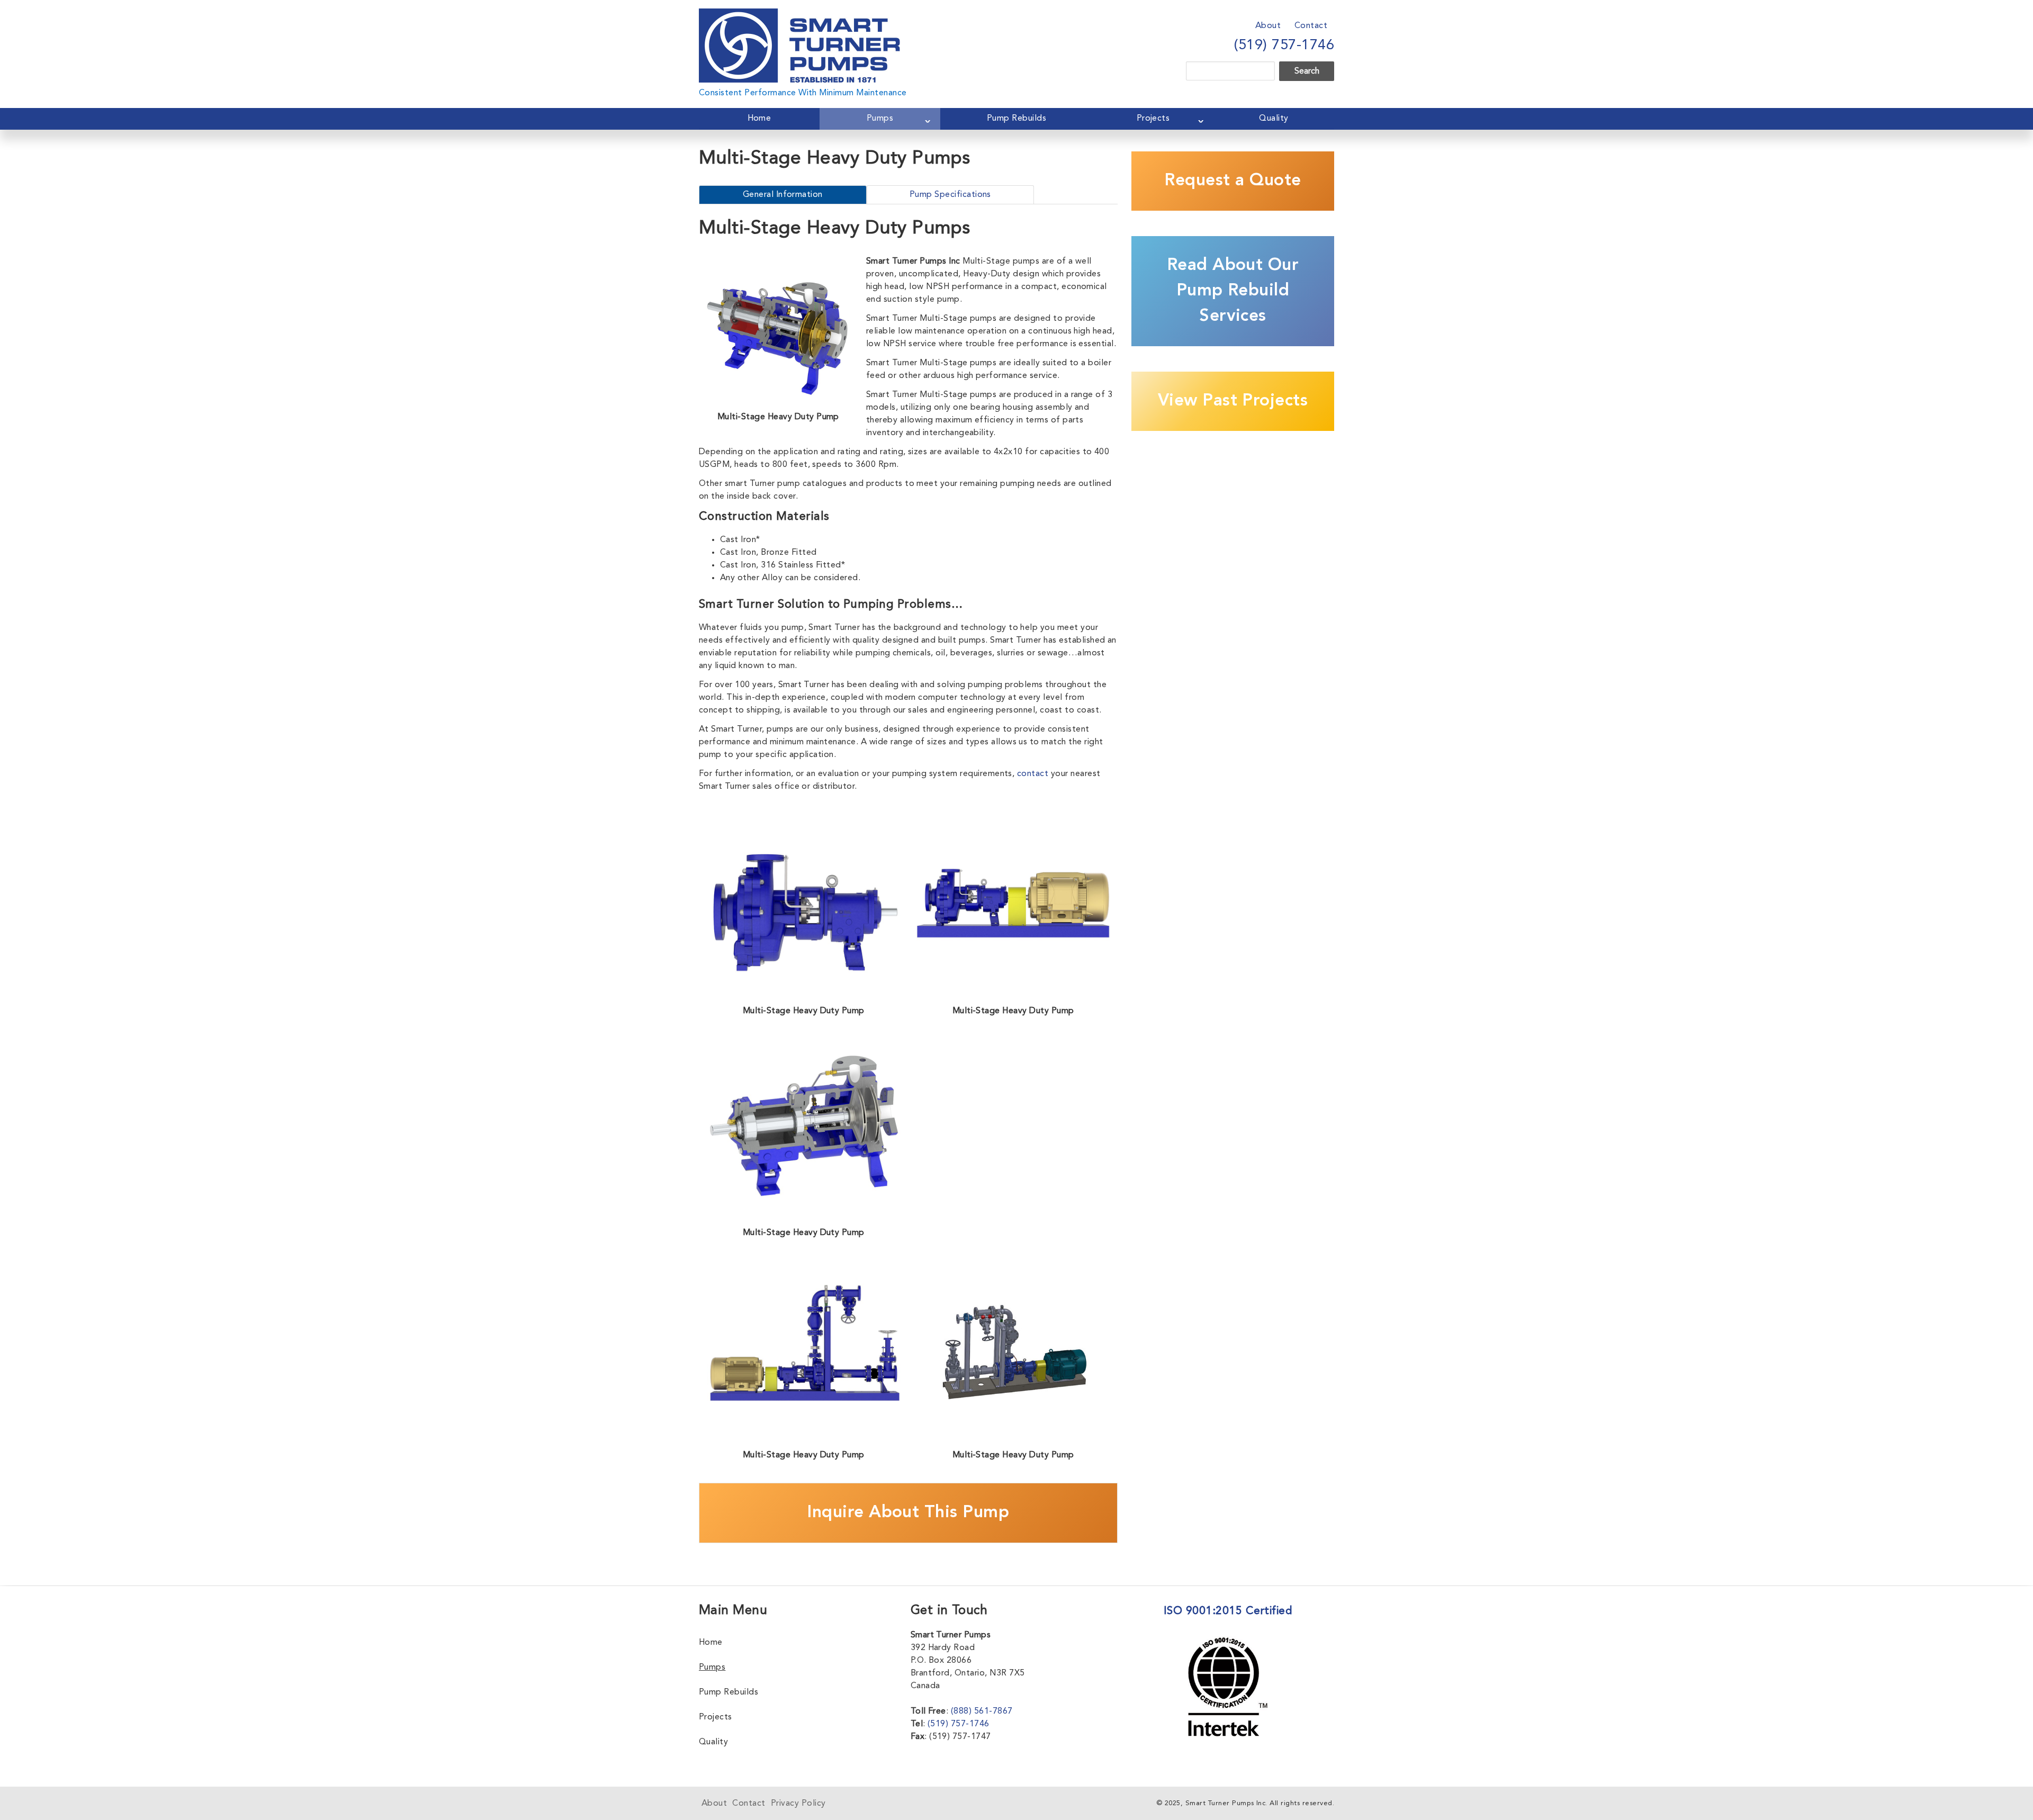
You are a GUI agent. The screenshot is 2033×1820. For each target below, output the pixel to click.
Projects (1153, 119)
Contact (1311, 26)
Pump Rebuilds (1016, 119)
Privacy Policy (798, 1804)
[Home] (799, 15)
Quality (1274, 119)
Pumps (880, 119)
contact (1033, 774)
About (1268, 26)
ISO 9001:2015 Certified (1228, 1611)
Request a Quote (1233, 181)
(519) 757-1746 (1284, 46)
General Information (783, 195)
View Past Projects (1233, 401)
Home (759, 119)
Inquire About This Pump (908, 1513)
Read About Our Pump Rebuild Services (1233, 291)
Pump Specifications (950, 195)
